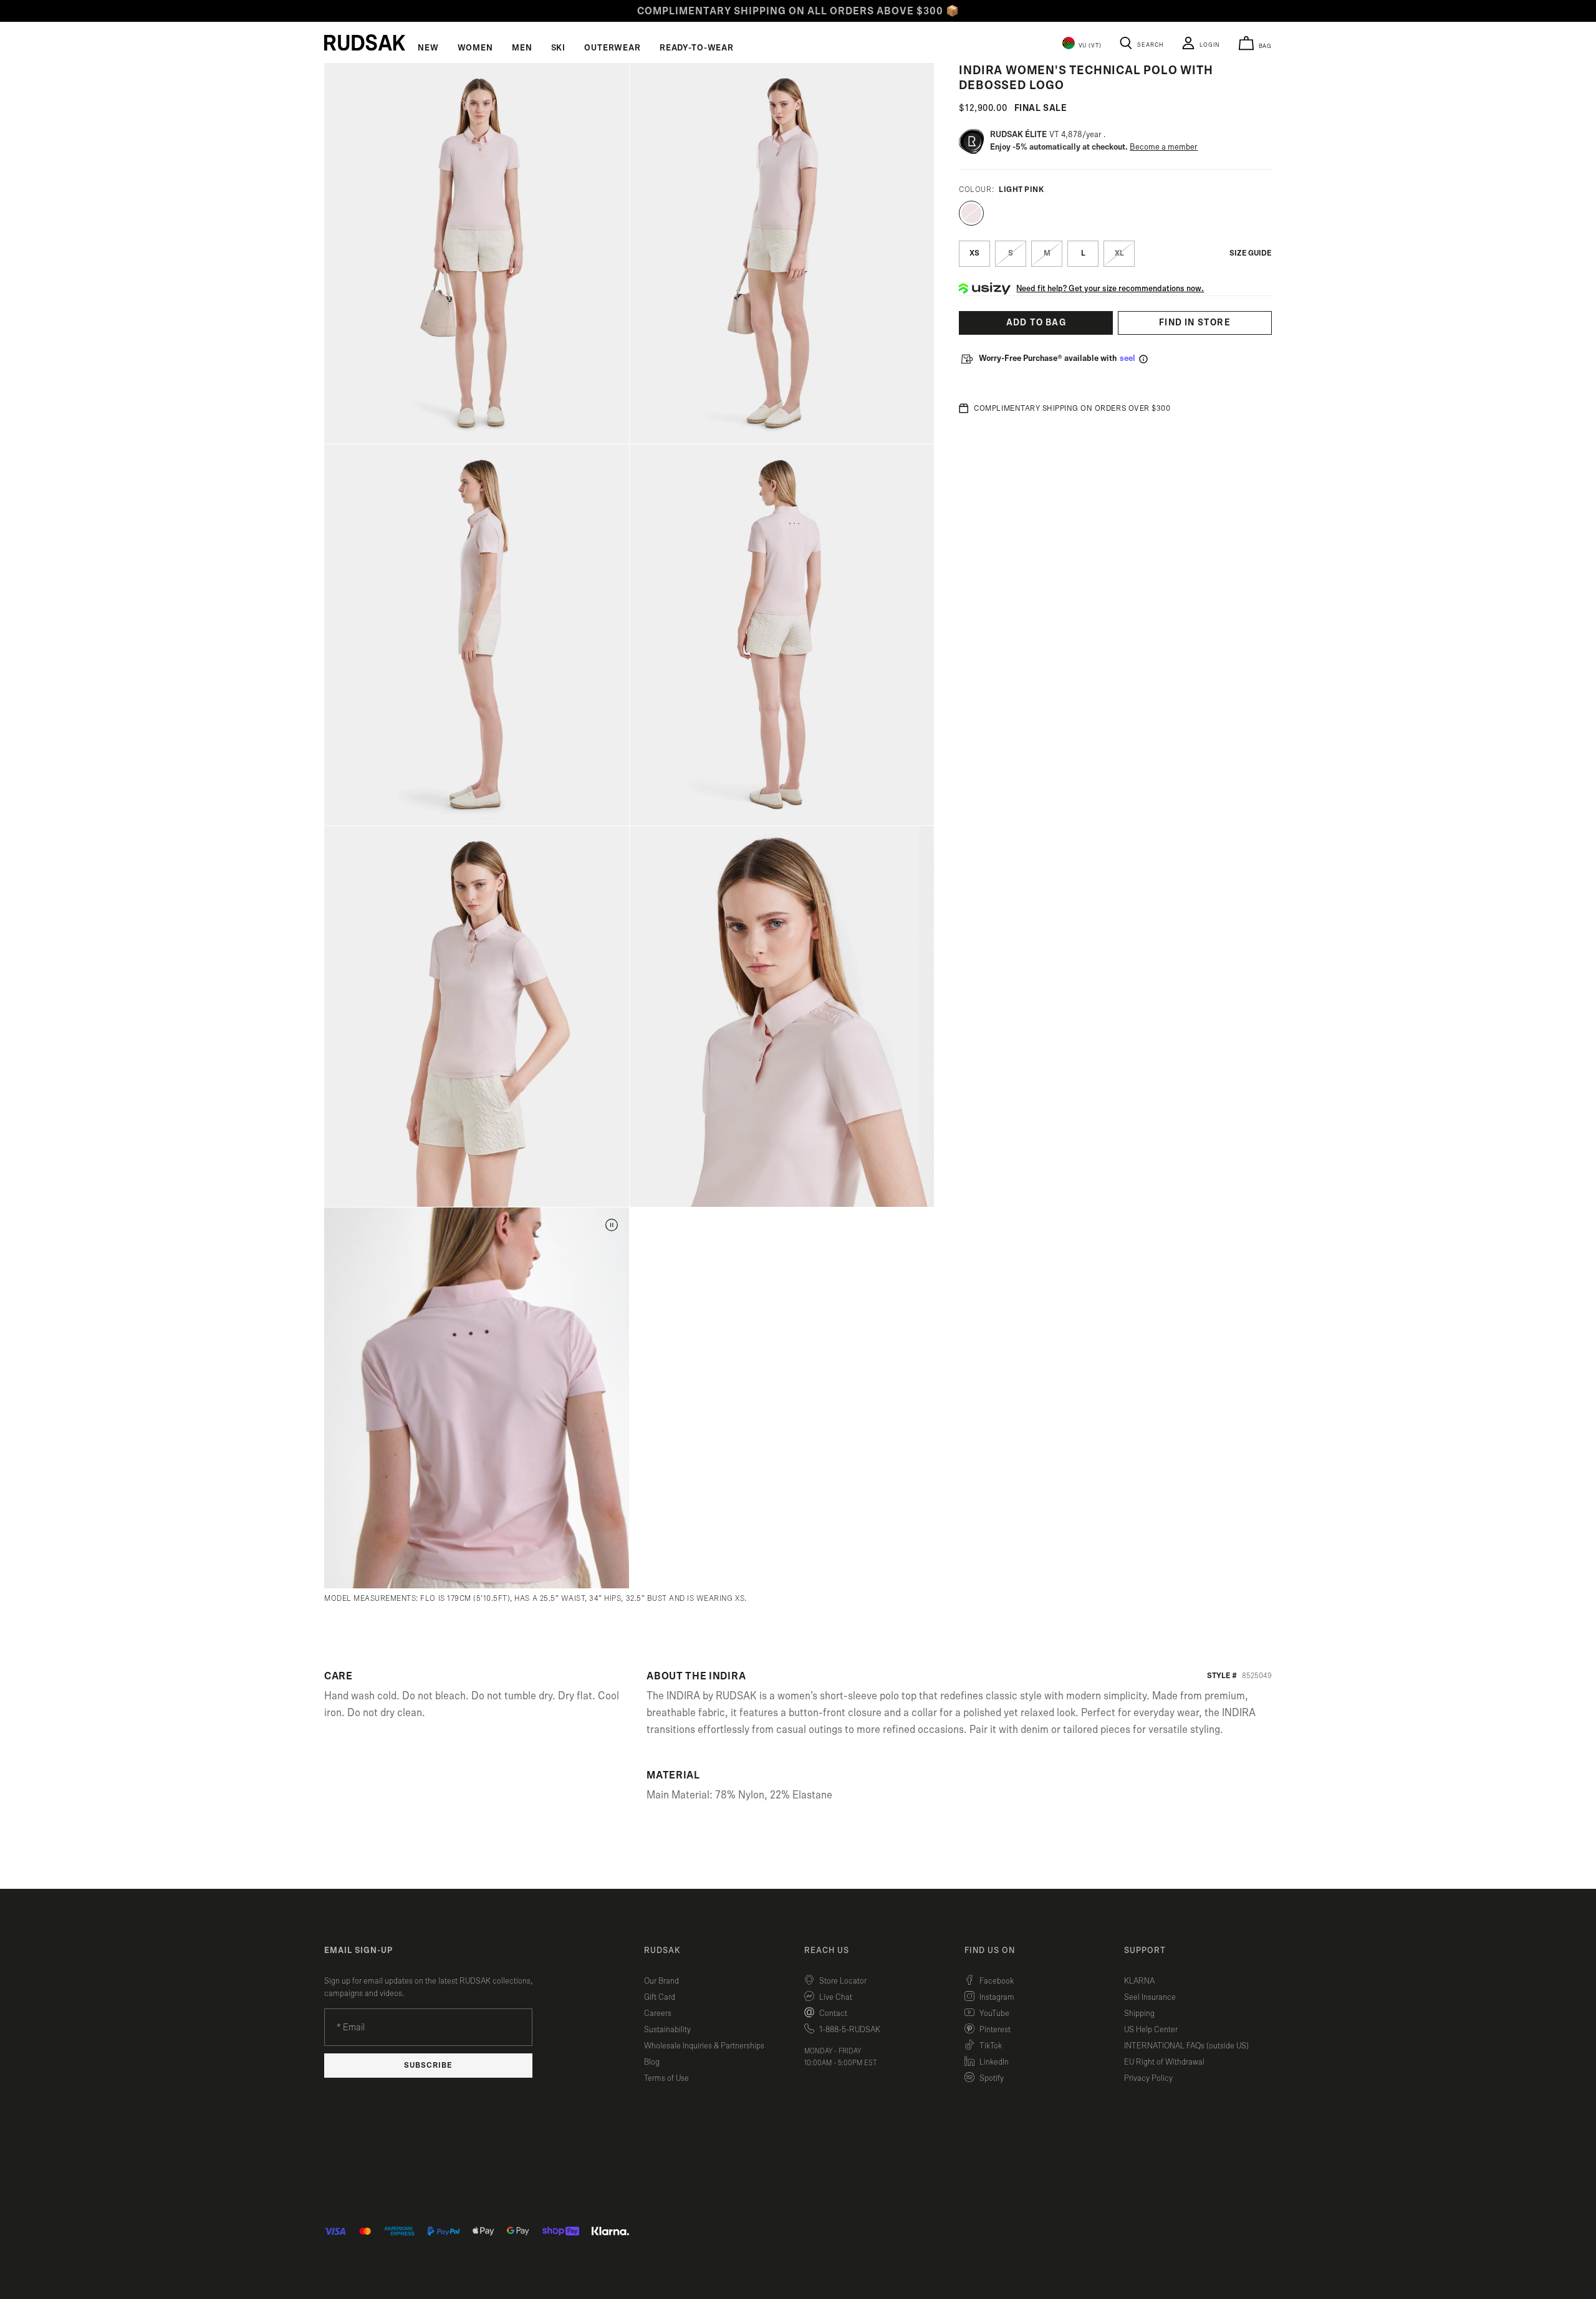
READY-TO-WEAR (697, 48)
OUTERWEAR (613, 48)
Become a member (1164, 147)
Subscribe (428, 2066)
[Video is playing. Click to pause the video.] (612, 1225)
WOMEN (475, 48)
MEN (522, 48)
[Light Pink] (971, 213)
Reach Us (827, 1951)
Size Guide (1251, 253)
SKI (559, 48)
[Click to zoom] (477, 253)
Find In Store (1195, 323)
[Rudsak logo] (365, 42)
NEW (428, 48)
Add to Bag (1036, 323)
